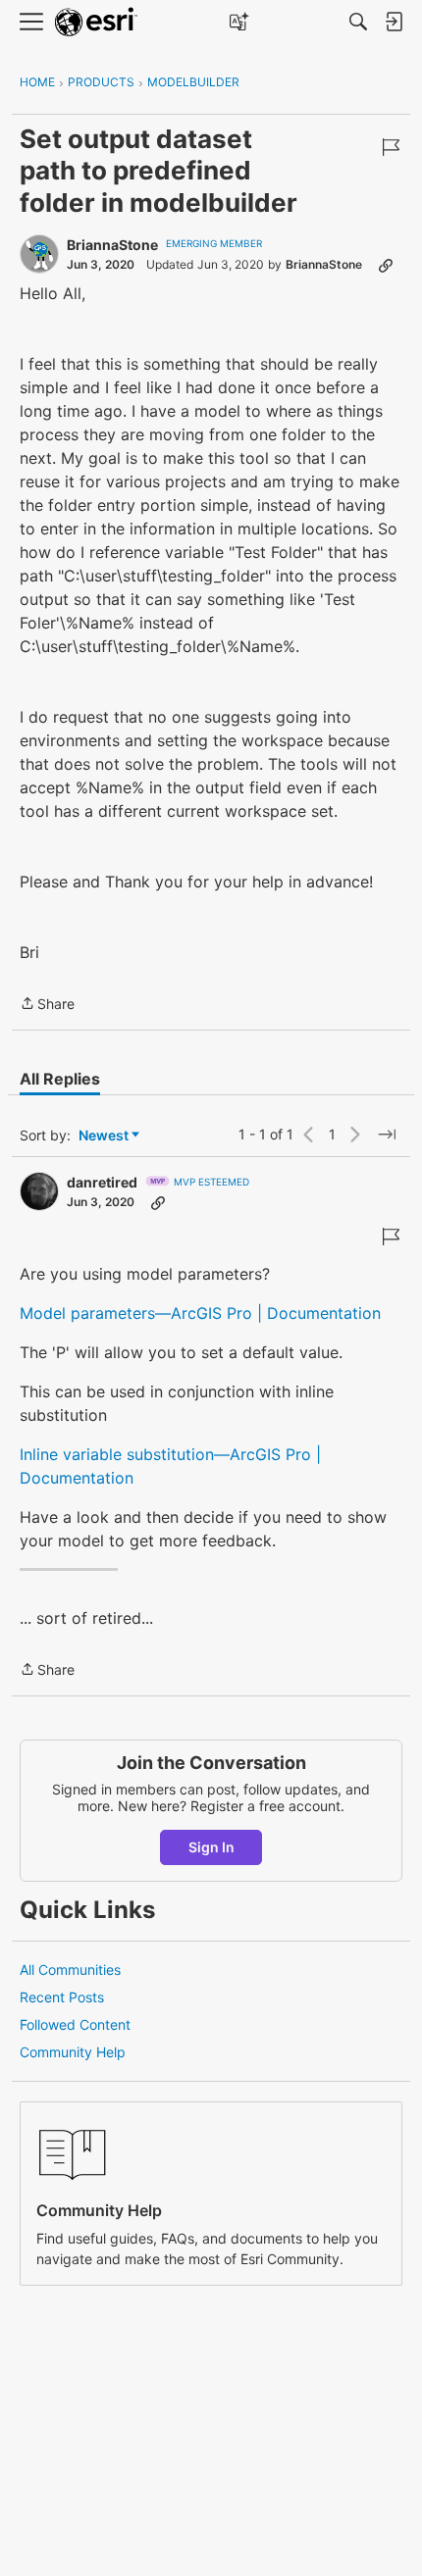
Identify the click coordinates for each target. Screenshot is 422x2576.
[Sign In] (394, 22)
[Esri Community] (96, 22)
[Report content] (391, 147)
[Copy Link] (386, 265)
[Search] (358, 22)
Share (47, 1005)
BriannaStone (112, 245)
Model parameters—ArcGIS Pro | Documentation (200, 1313)
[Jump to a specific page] (387, 1135)
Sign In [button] (211, 1847)
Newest (104, 1136)
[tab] (60, 1079)
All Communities (70, 1970)
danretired (102, 1182)
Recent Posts (62, 1997)
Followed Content (75, 2024)
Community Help (73, 2052)
